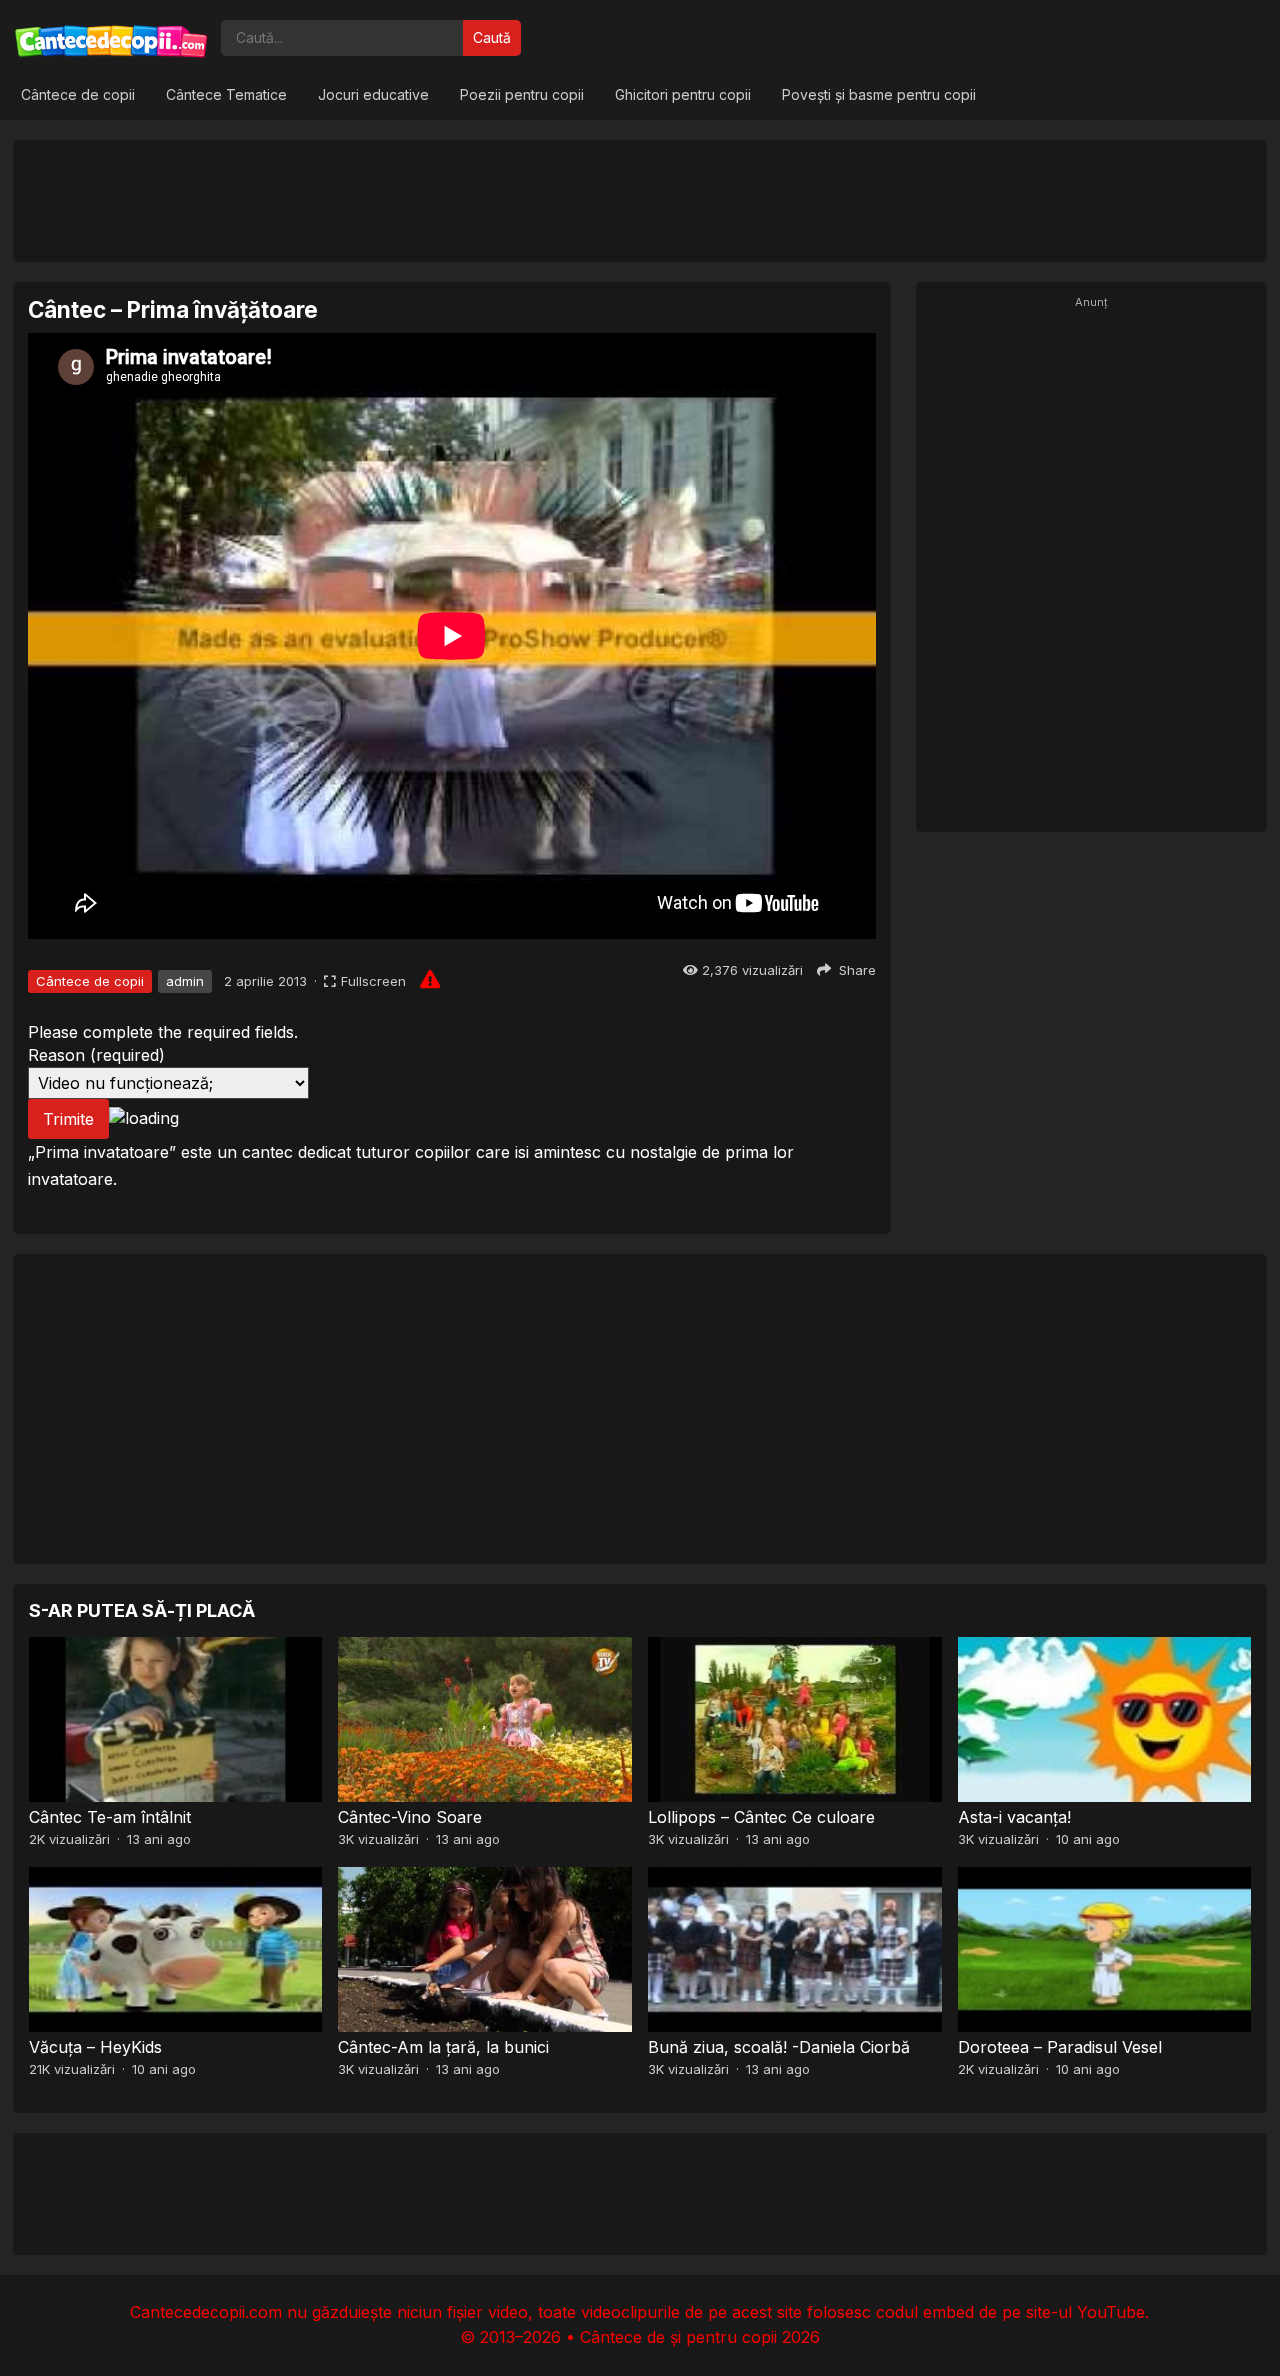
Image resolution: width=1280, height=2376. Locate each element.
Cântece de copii (78, 94)
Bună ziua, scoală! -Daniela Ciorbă (779, 2047)
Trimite (68, 1119)
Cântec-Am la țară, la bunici (443, 2047)
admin (185, 981)
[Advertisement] (640, 200)
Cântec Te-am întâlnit (110, 1817)
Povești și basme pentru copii (879, 94)
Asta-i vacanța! (1014, 1817)
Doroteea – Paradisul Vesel (1060, 2047)
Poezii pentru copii (522, 94)
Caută (492, 37)
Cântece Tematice (226, 94)
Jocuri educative (373, 94)
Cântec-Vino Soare (410, 1817)
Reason (96, 1055)
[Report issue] (430, 979)
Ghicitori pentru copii (683, 94)
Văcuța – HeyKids (95, 2047)
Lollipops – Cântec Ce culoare (761, 1817)
